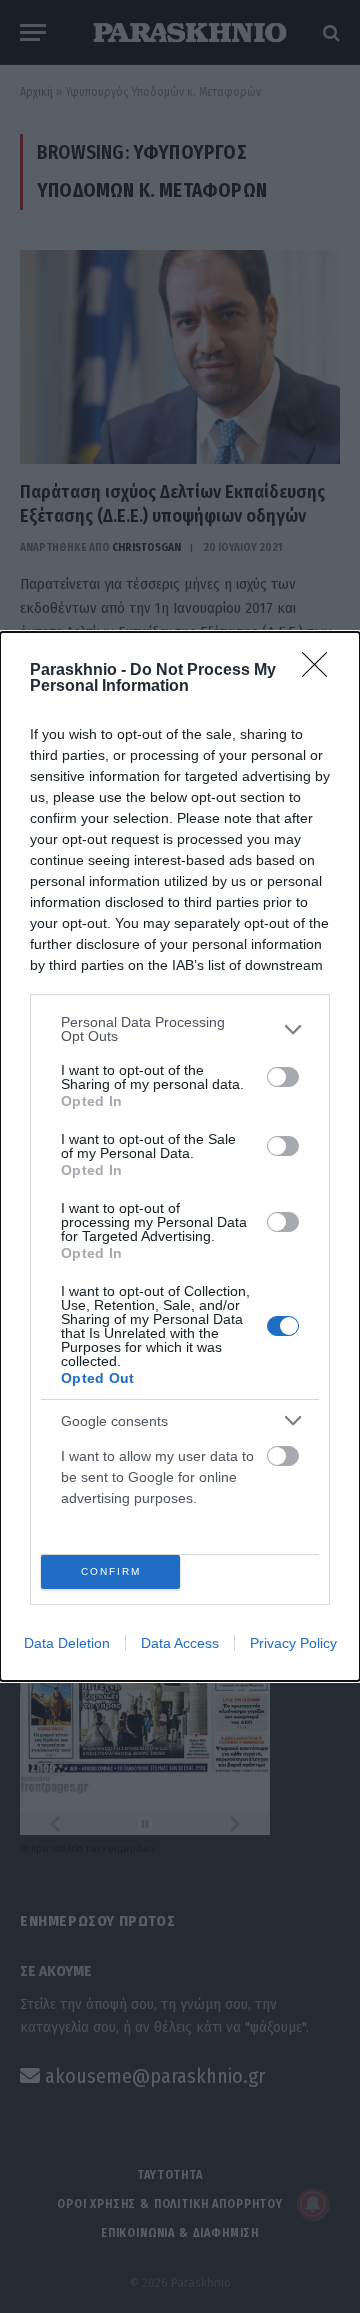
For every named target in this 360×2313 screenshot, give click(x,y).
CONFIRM (111, 1571)
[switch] (283, 1077)
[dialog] (180, 1156)
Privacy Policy (293, 1643)
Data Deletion (67, 1643)
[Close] (321, 671)
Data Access (180, 1643)
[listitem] (180, 1029)
